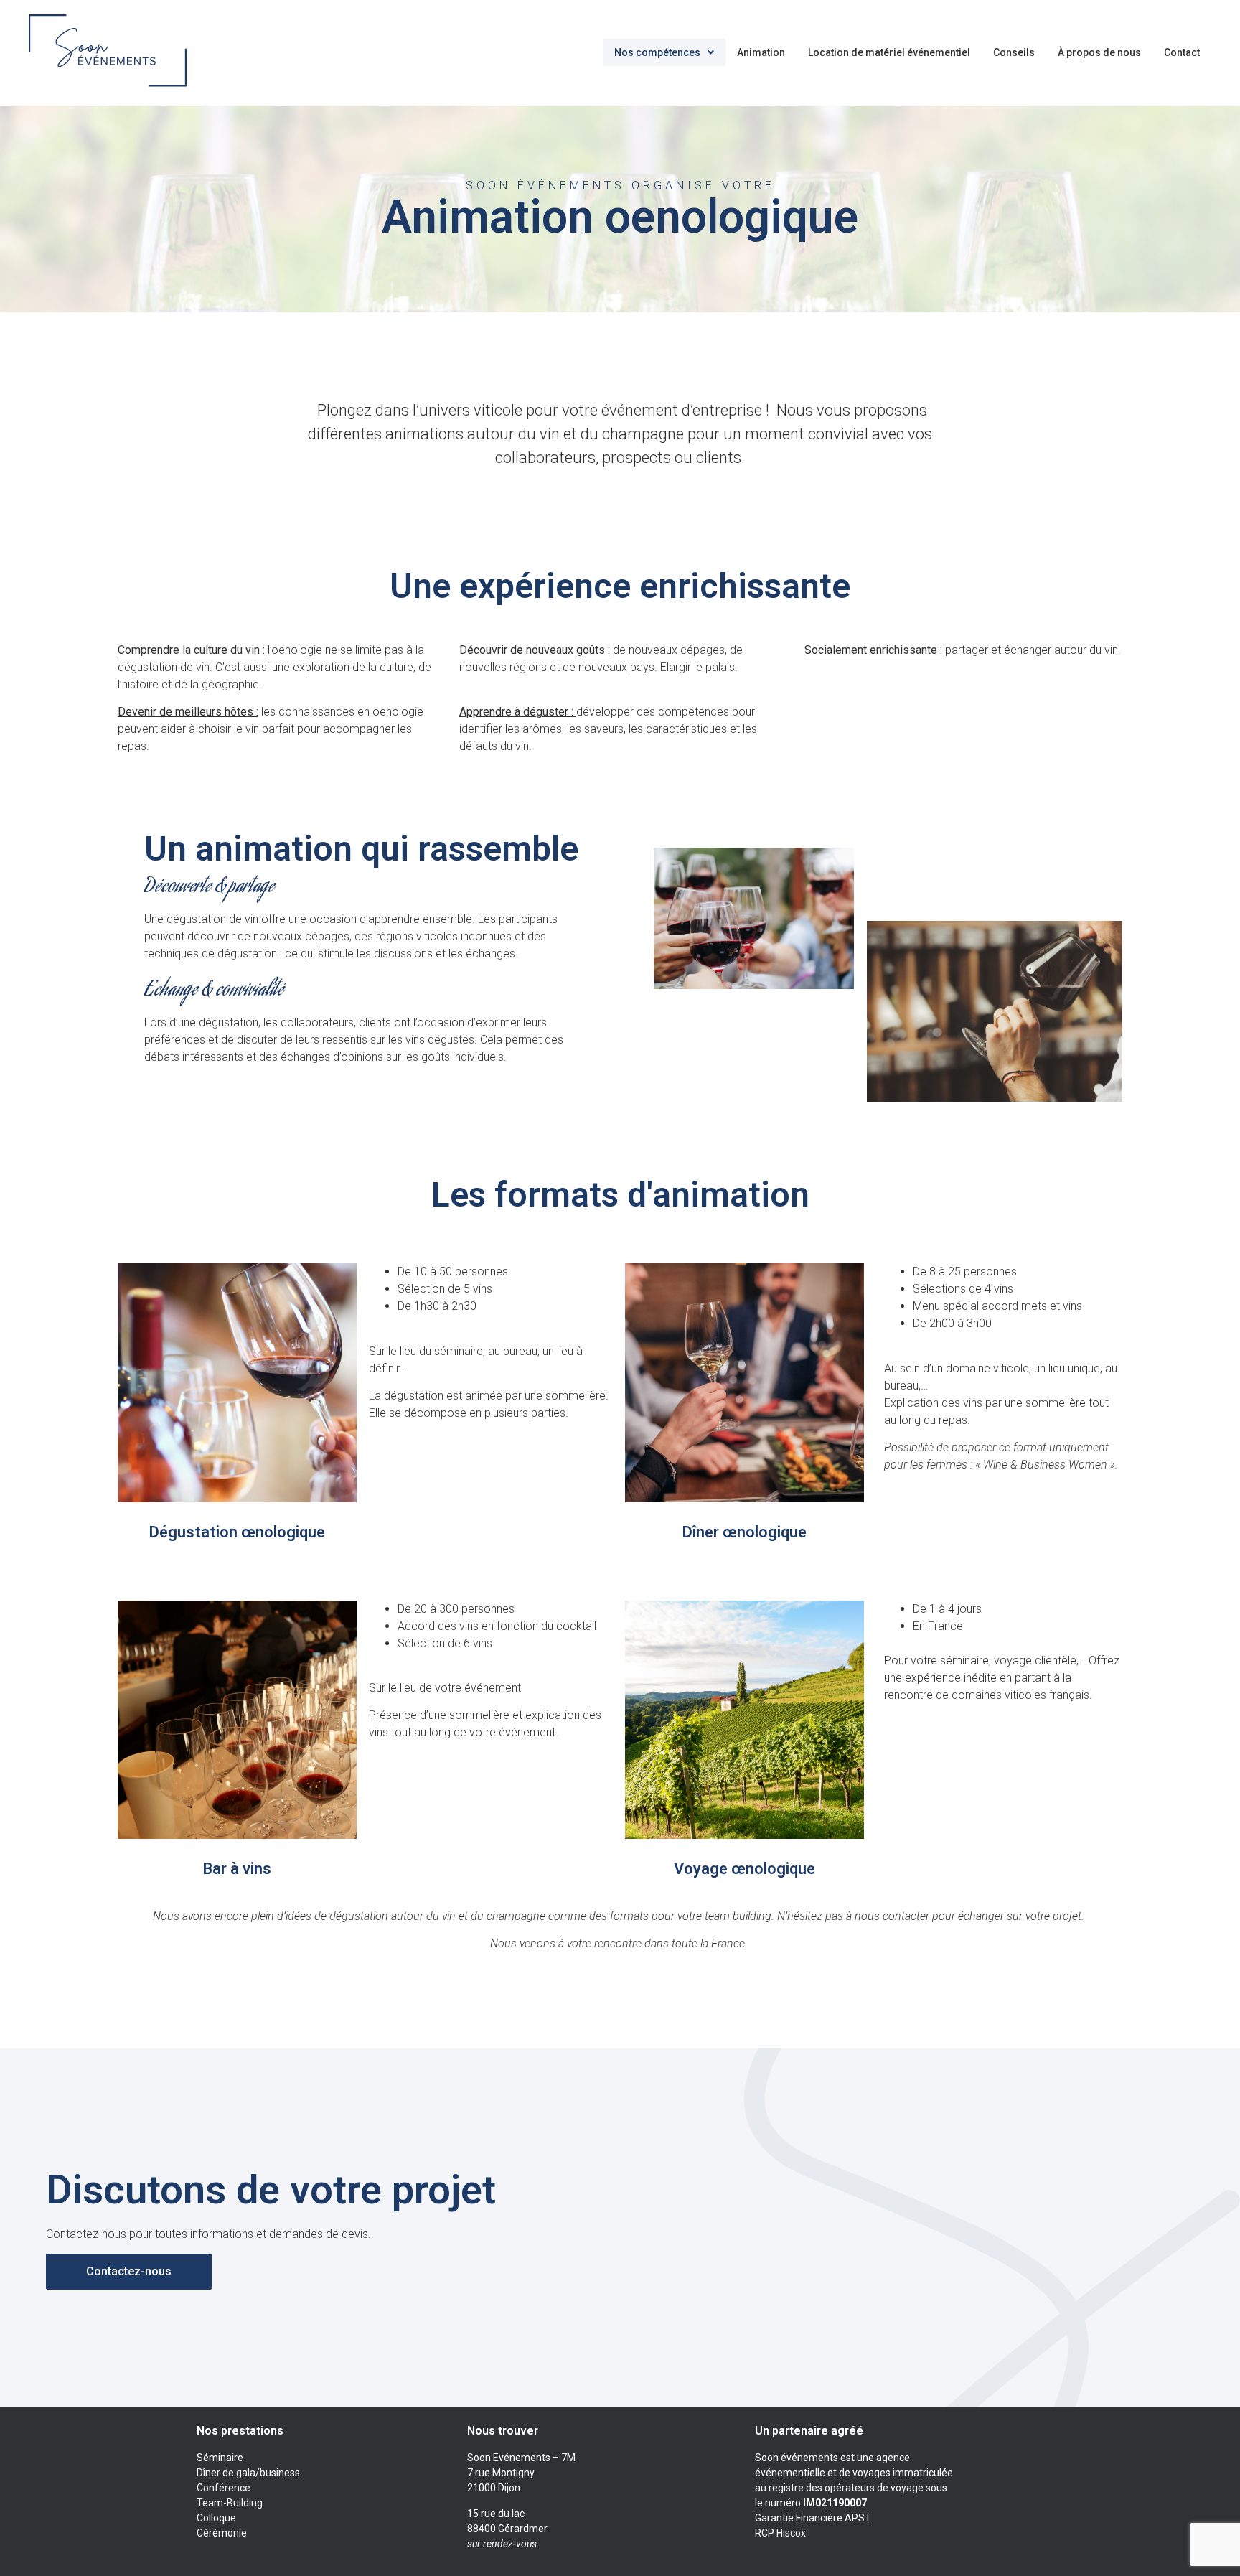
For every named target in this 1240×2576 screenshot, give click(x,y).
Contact (1182, 52)
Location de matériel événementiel (889, 52)
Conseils (1014, 52)
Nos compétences (657, 52)
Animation (761, 52)
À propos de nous (1099, 52)
